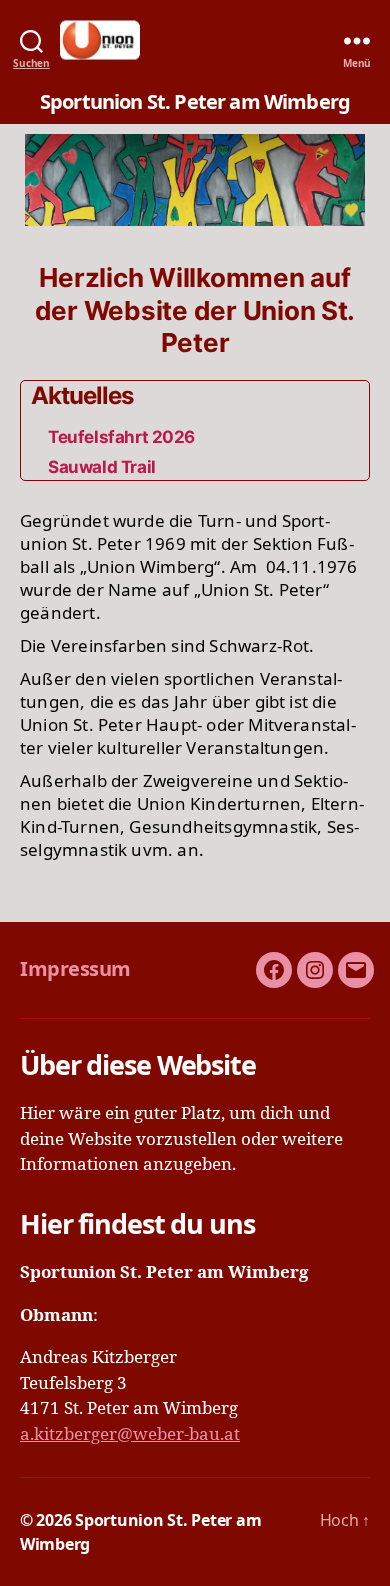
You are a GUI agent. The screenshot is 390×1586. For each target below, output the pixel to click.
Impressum (75, 968)
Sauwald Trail (101, 467)
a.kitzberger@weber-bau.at (130, 1434)
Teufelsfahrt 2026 (121, 437)
